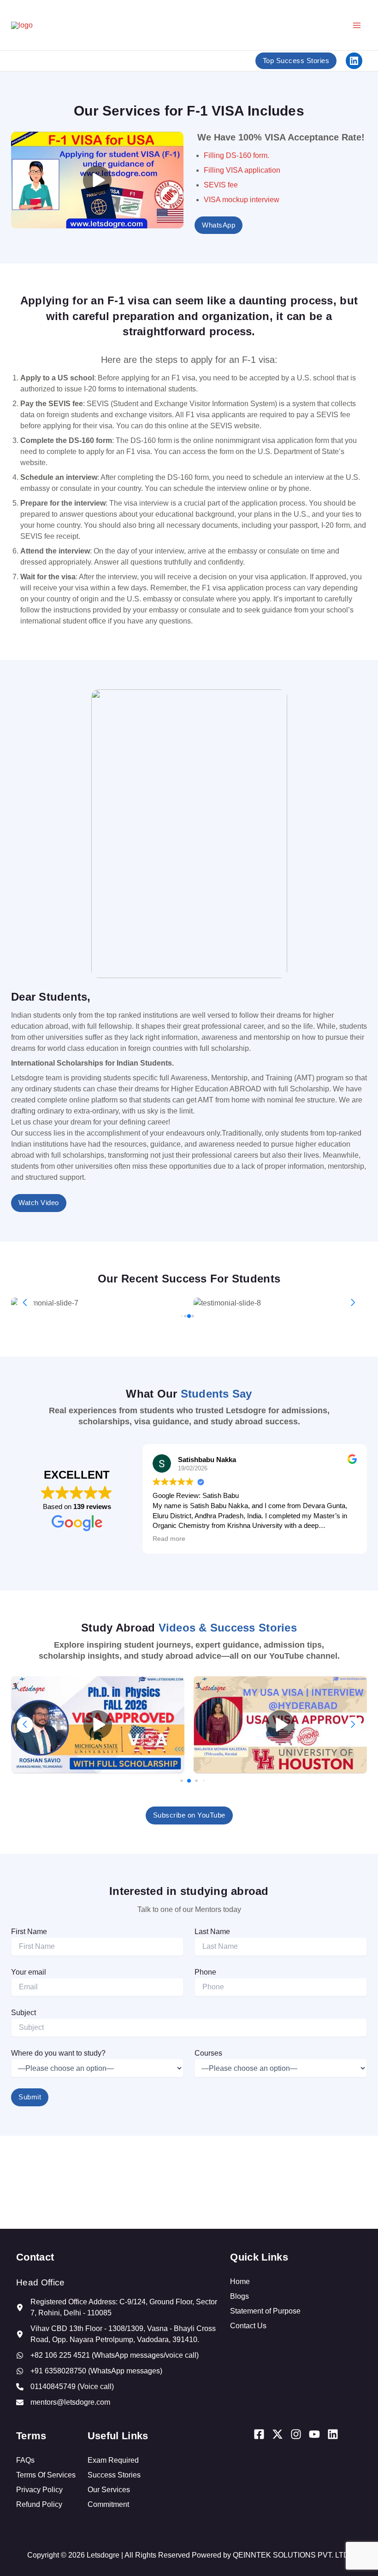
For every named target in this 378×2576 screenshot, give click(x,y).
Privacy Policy (39, 2490)
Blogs (239, 2296)
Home (240, 2282)
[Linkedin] (333, 2434)
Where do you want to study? (58, 2053)
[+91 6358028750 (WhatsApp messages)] (89, 2371)
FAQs (25, 2460)
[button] (353, 1303)
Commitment (108, 2504)
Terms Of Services (46, 2475)
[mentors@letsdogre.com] (63, 2402)
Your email (29, 1972)
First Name (29, 1932)
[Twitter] (278, 2434)
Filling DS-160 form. (236, 155)
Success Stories (114, 2475)
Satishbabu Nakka (207, 1460)
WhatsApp (219, 225)
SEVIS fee (221, 185)
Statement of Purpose (265, 2311)
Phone (205, 1972)
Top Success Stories (296, 61)
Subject (24, 2013)
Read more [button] (169, 1539)
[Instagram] (296, 2434)
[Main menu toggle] (357, 25)
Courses (208, 2053)
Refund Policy (39, 2504)
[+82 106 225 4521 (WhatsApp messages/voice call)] (107, 2355)
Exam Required (113, 2460)
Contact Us (248, 2326)
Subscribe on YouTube (189, 1815)
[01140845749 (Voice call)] (65, 2387)
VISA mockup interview (242, 200)
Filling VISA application (242, 170)
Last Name (212, 1932)
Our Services (109, 2490)
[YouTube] (314, 2434)
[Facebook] (259, 2434)
